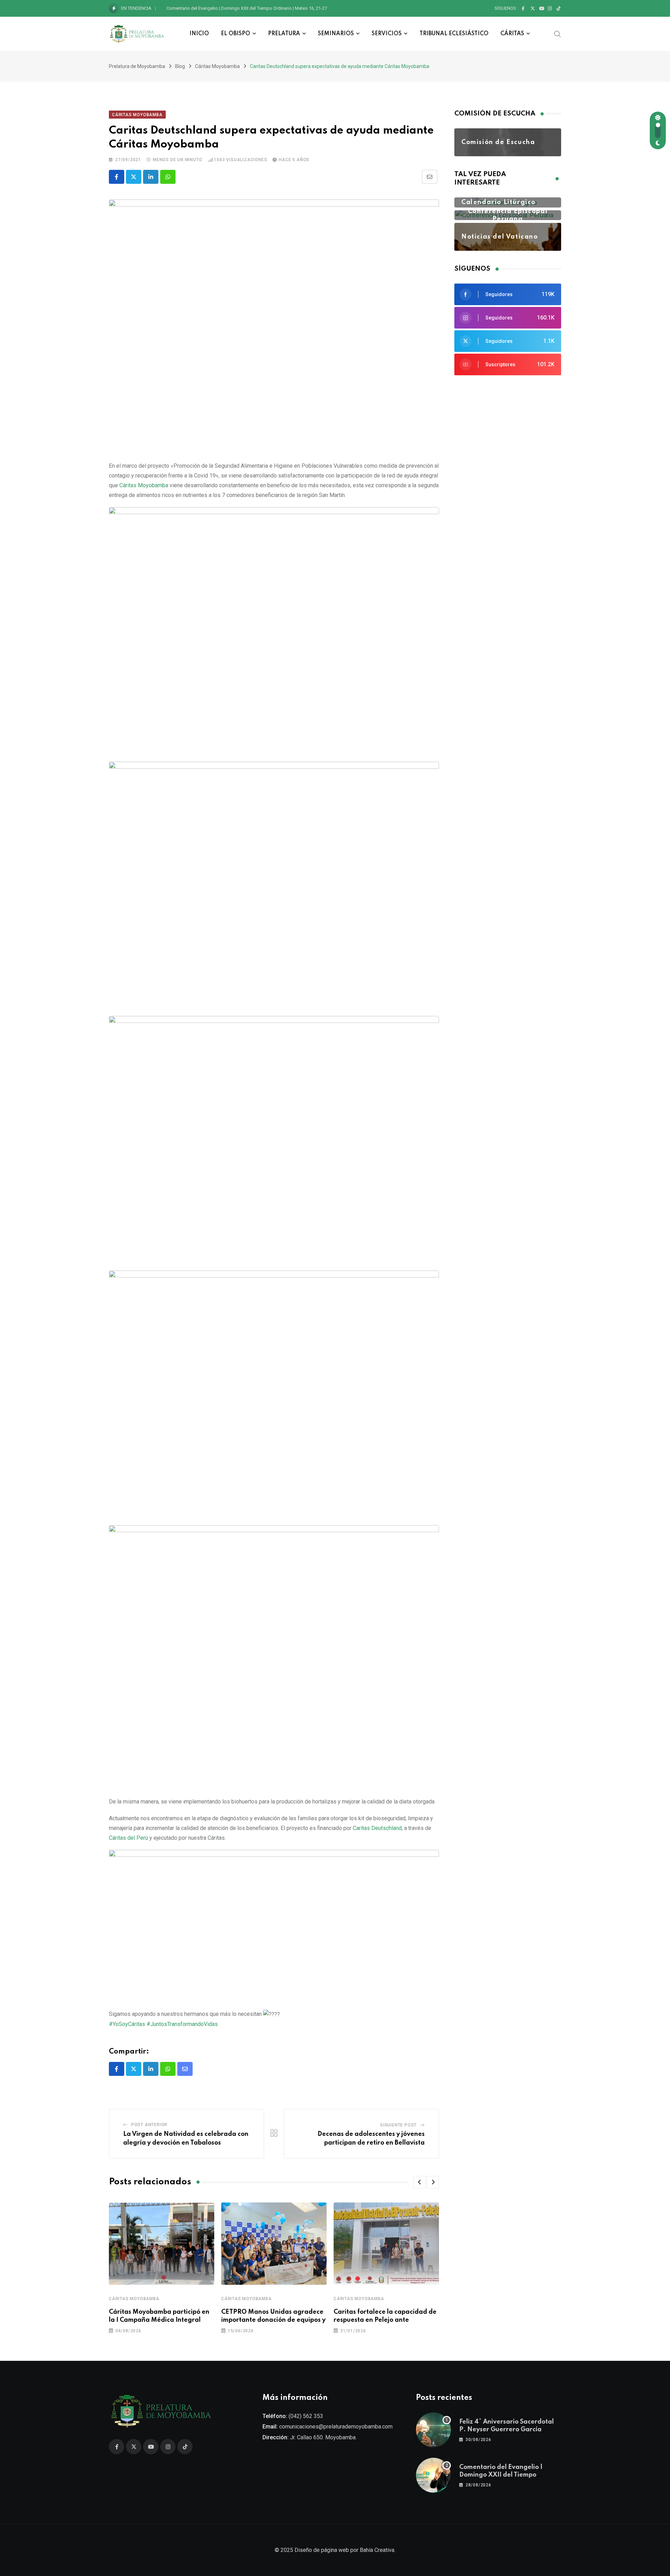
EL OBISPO (236, 34)
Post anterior (149, 2125)
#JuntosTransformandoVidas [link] (182, 2024)
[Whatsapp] (168, 177)
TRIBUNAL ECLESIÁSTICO (454, 34)
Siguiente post (398, 2125)
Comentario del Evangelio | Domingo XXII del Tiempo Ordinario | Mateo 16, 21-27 (247, 8)
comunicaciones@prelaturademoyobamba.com (336, 2427)
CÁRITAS (512, 34)
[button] (419, 2182)
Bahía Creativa (377, 2550)
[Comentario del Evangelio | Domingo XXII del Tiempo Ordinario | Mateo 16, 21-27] (433, 2475)
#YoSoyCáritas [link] (127, 2024)
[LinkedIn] (151, 177)
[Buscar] (558, 33)
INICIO (199, 34)
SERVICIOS (387, 34)
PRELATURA (284, 34)
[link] (144, 485)
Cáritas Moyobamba (134, 2299)
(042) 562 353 (306, 2416)
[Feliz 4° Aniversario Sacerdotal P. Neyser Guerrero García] (433, 2430)
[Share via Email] (430, 177)
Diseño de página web (322, 2550)
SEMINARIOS (336, 34)
